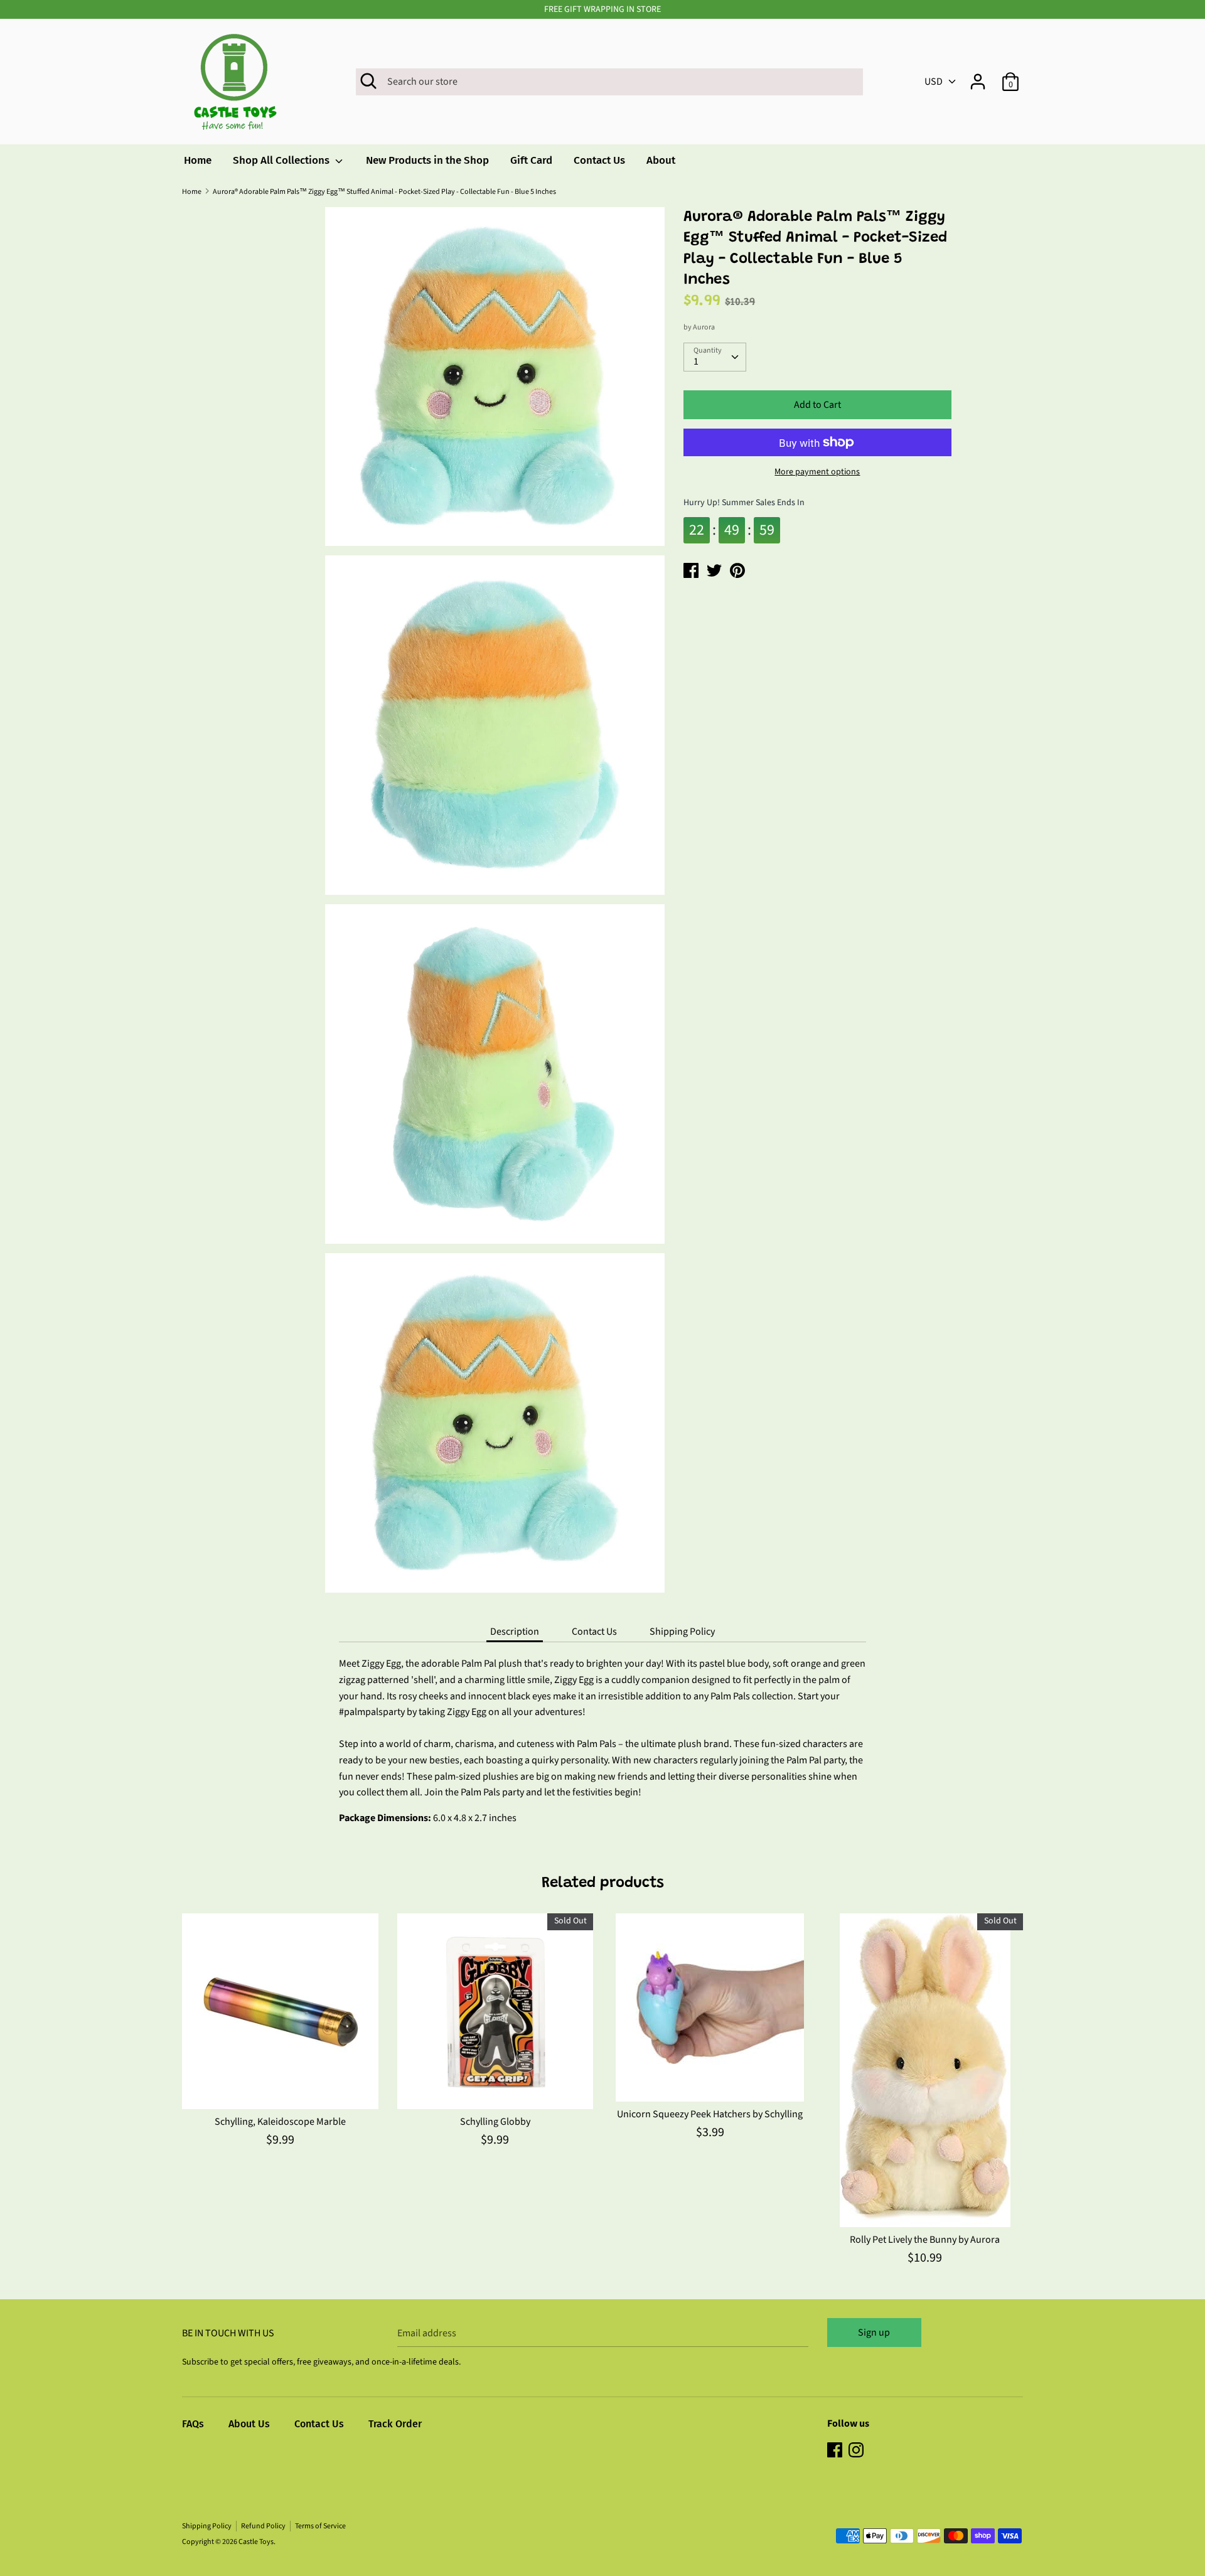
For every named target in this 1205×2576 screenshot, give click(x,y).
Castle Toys (256, 2542)
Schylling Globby (495, 2122)
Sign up (874, 2333)
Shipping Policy (682, 1632)
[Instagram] (857, 2451)
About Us (249, 2424)
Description (515, 1632)
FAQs (193, 2424)
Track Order (395, 2424)
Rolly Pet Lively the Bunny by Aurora (925, 2240)
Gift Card (531, 160)
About (661, 160)
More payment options (817, 472)
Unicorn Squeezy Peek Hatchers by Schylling (710, 2114)
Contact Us (599, 160)
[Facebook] (836, 2451)
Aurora (704, 327)
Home (198, 160)
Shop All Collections (282, 160)
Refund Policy (263, 2526)
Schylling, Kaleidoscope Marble (280, 2122)
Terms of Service (320, 2526)
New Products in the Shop (427, 160)
